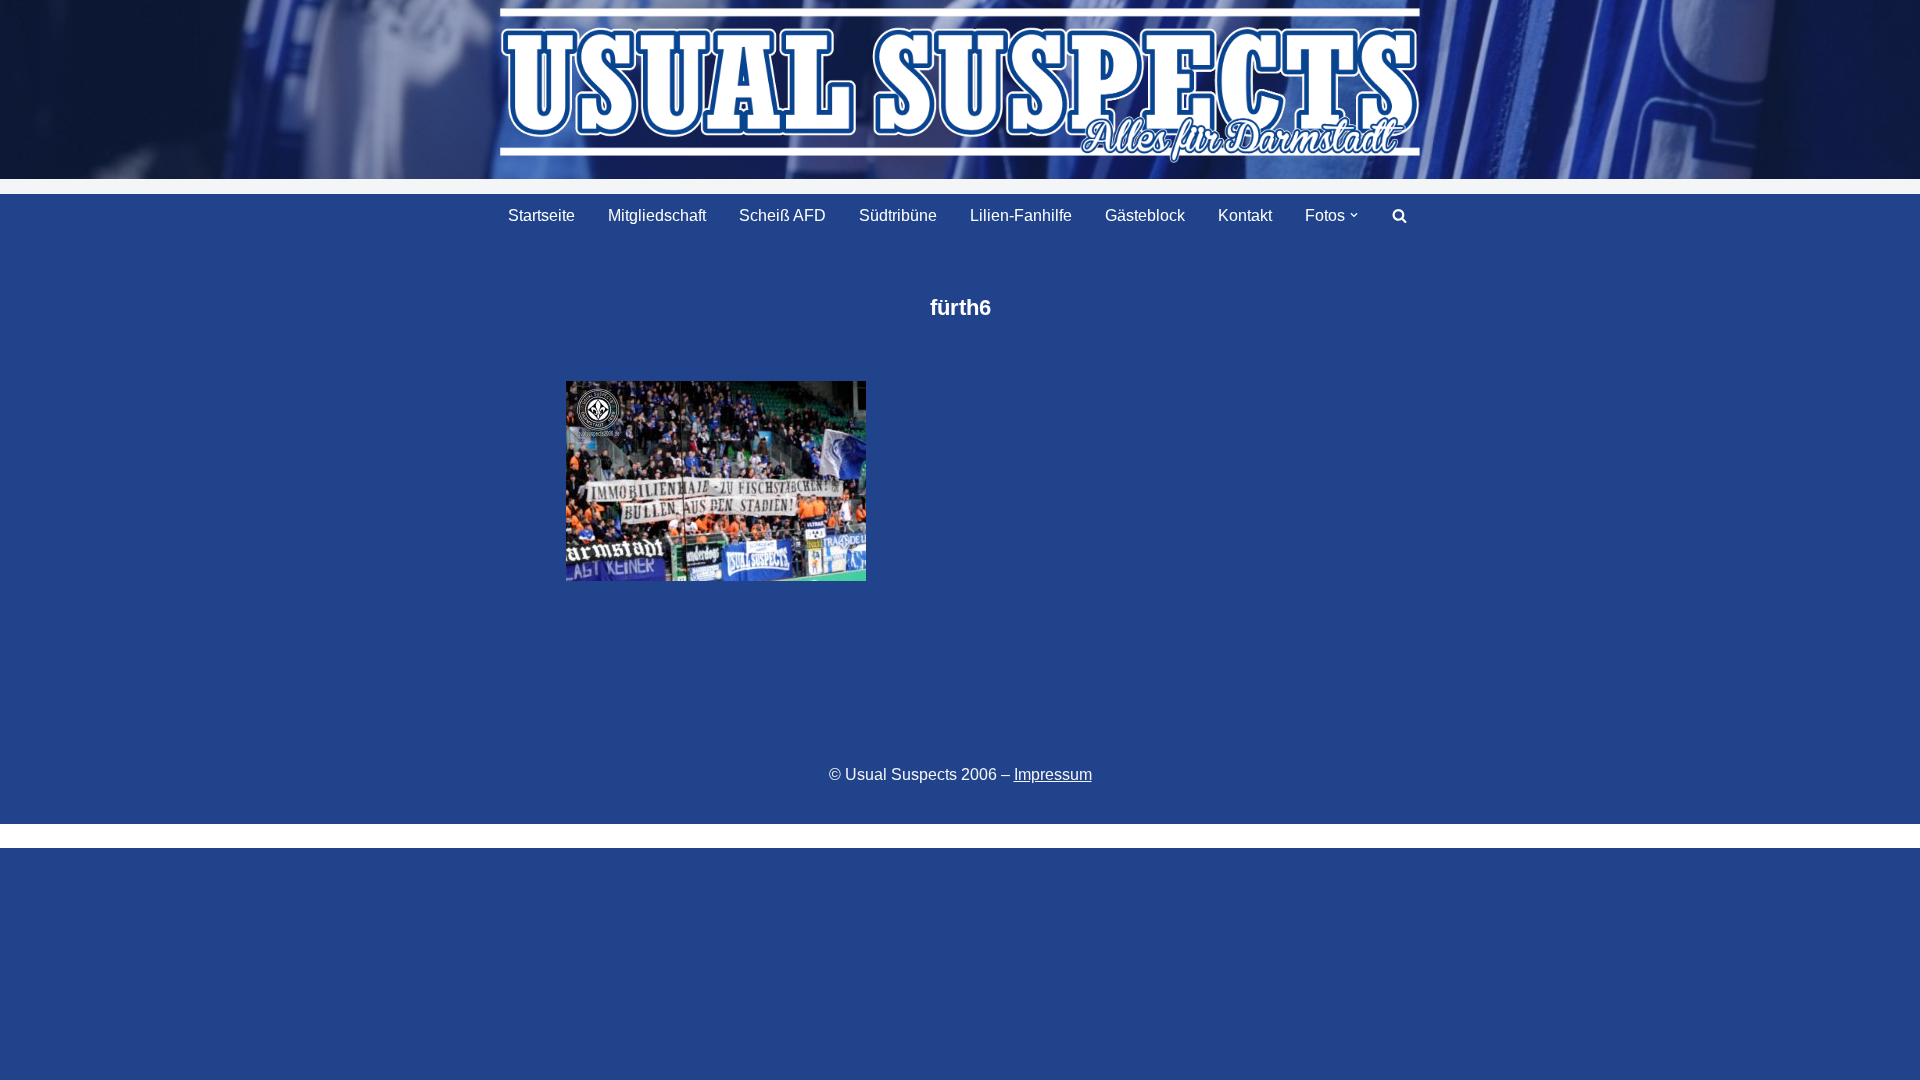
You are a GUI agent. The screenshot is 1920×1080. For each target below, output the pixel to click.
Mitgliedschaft (657, 215)
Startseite (541, 215)
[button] (1354, 215)
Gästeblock (1145, 215)
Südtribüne (898, 215)
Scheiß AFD (782, 215)
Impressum (1053, 774)
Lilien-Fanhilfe (1021, 215)
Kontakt (1245, 215)
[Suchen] (1399, 215)
